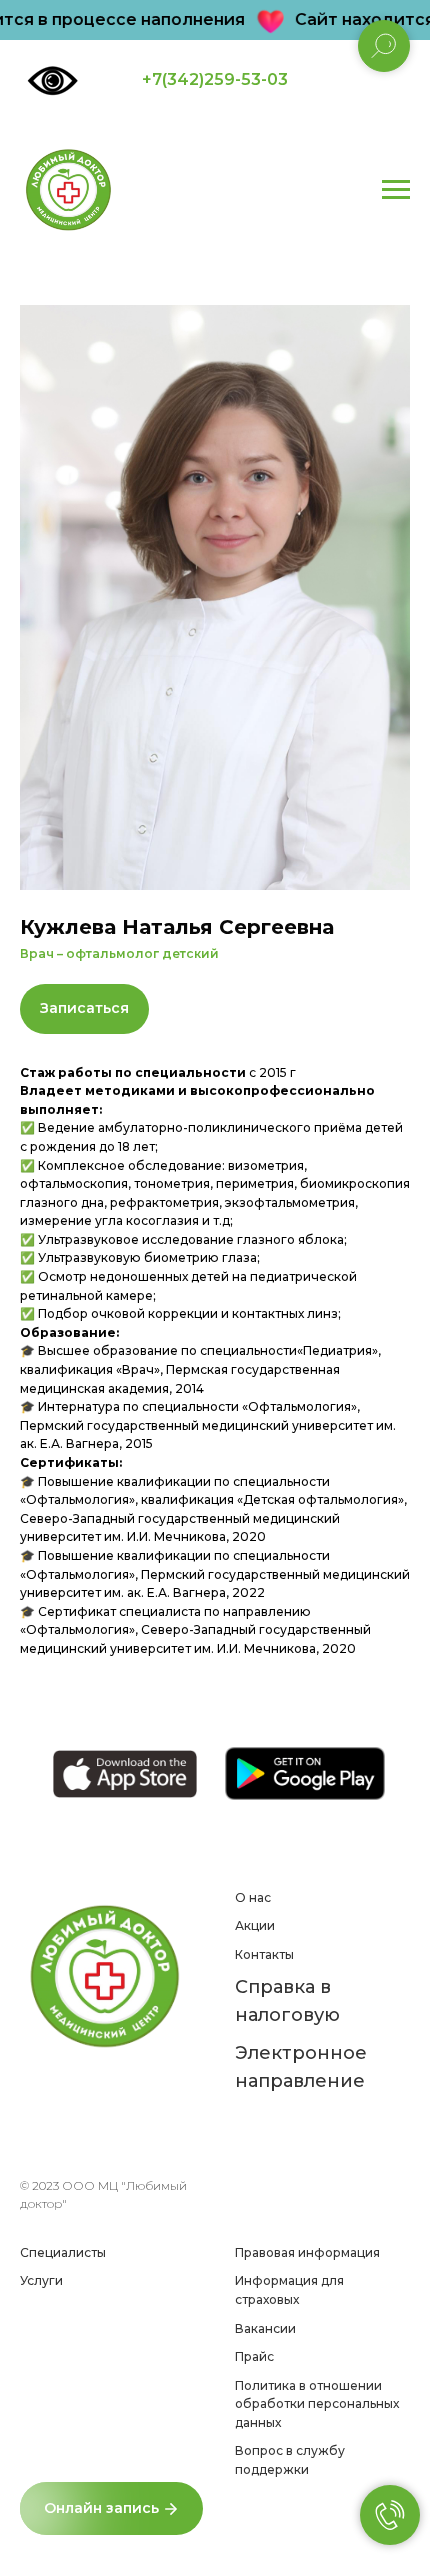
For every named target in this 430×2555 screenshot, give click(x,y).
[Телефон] (32, 2110)
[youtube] (32, 2139)
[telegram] (98, 2110)
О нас (253, 1897)
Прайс (254, 2356)
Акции (255, 1925)
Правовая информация (307, 2252)
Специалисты (63, 2252)
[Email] (65, 2110)
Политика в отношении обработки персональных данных (317, 2404)
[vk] (131, 2110)
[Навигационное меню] (396, 190)
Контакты (264, 1954)
